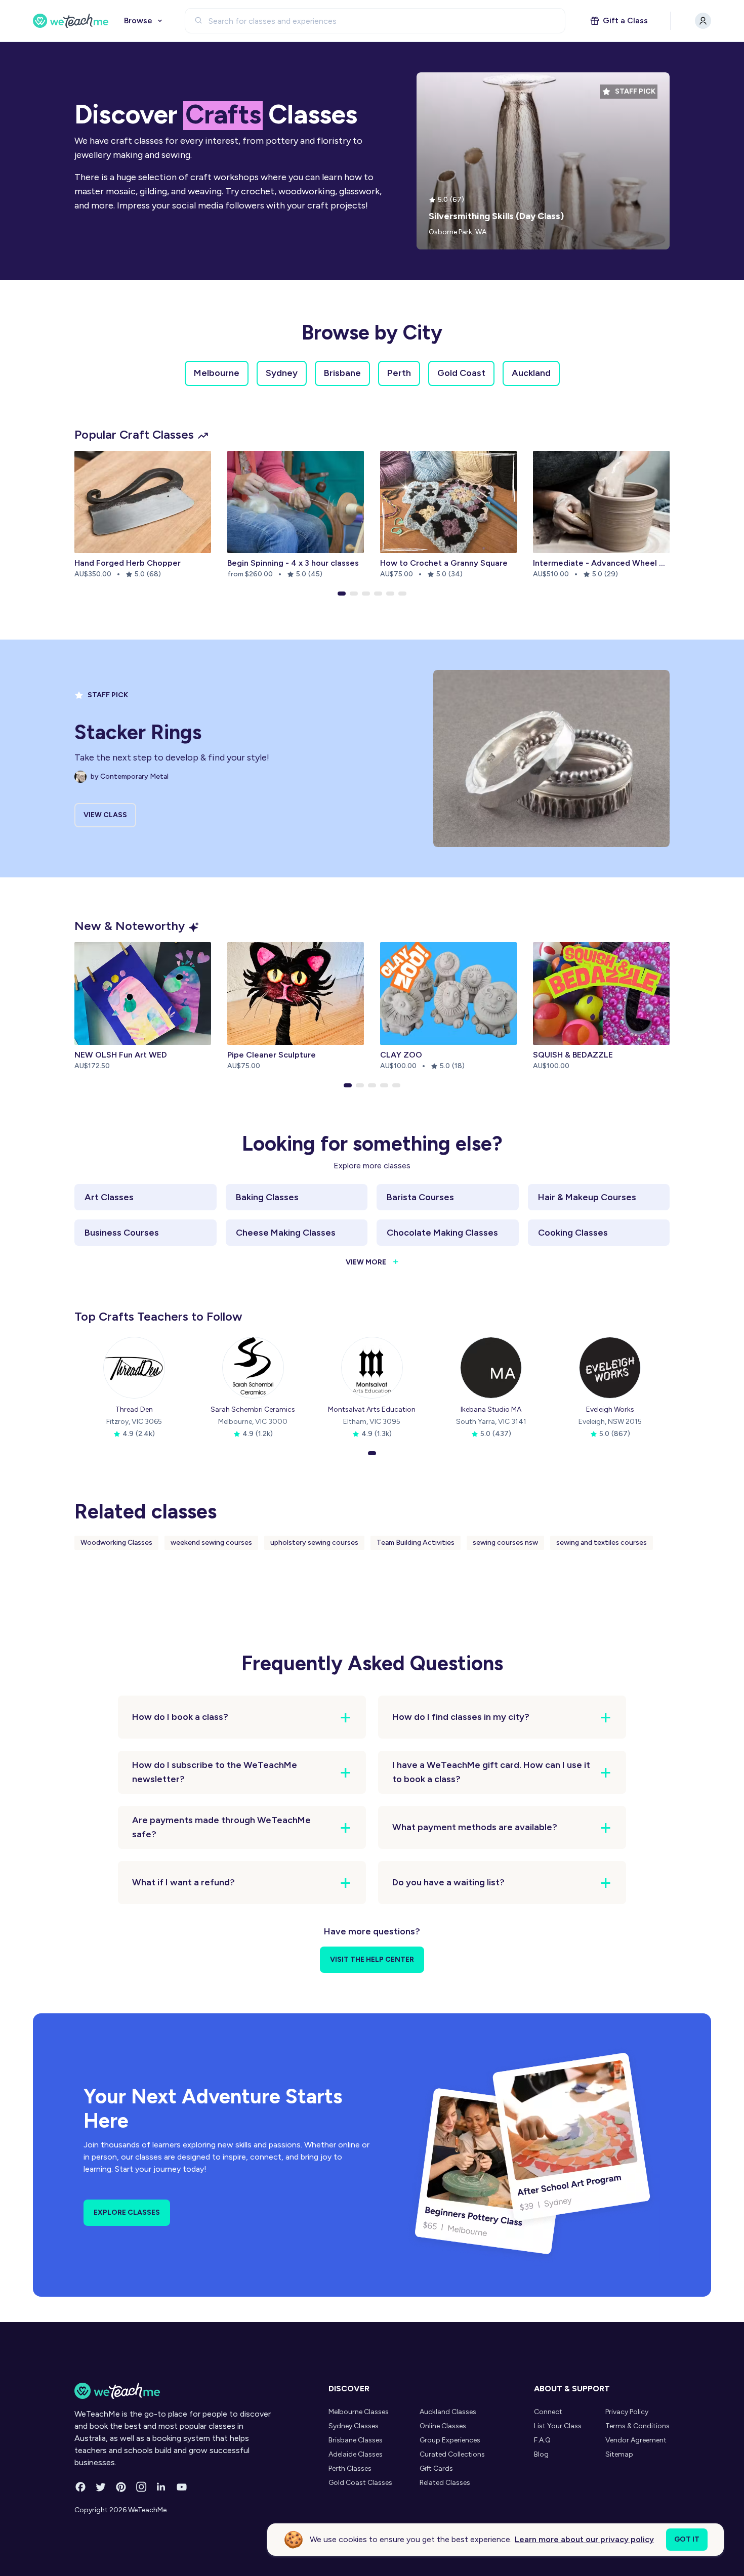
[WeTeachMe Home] (174, 2391)
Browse (138, 20)
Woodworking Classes (116, 1543)
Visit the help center (372, 1959)
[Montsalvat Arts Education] (372, 1368)
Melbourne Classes (359, 2412)
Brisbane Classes (356, 2440)
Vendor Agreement (636, 2440)
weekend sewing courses (211, 1543)
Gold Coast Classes (360, 2483)
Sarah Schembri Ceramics (253, 1409)
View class (105, 815)
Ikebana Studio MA (491, 1409)
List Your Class (558, 2426)
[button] (342, 594)
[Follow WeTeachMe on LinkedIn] (161, 2487)
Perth (399, 373)
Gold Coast (461, 373)
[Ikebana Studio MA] (491, 1368)
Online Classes (443, 2426)
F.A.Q (542, 2440)
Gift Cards (436, 2468)
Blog (541, 2454)
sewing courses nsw (505, 1543)
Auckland (531, 373)
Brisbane (342, 373)
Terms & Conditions (637, 2426)
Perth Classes (350, 2468)
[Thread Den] (134, 1368)
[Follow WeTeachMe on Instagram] (141, 2487)
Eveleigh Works (610, 1409)
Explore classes (127, 2212)
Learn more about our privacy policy (584, 2539)
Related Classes (445, 2483)
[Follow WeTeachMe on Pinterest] (121, 2487)
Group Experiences (450, 2440)
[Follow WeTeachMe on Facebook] (80, 2487)
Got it (687, 2539)
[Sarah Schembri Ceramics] (253, 1368)
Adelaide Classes (356, 2454)
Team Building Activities (416, 1543)
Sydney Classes (354, 2426)
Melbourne (217, 373)
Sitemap (619, 2454)
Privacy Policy (627, 2412)
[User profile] (703, 21)
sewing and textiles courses (602, 1543)
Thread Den (134, 1409)
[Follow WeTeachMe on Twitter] (101, 2487)
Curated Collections (452, 2454)
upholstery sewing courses (314, 1543)
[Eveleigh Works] (610, 1368)
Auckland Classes (448, 2412)
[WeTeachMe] (71, 21)
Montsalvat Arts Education (372, 1409)
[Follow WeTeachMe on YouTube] (182, 2487)
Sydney (282, 373)
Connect (548, 2412)
